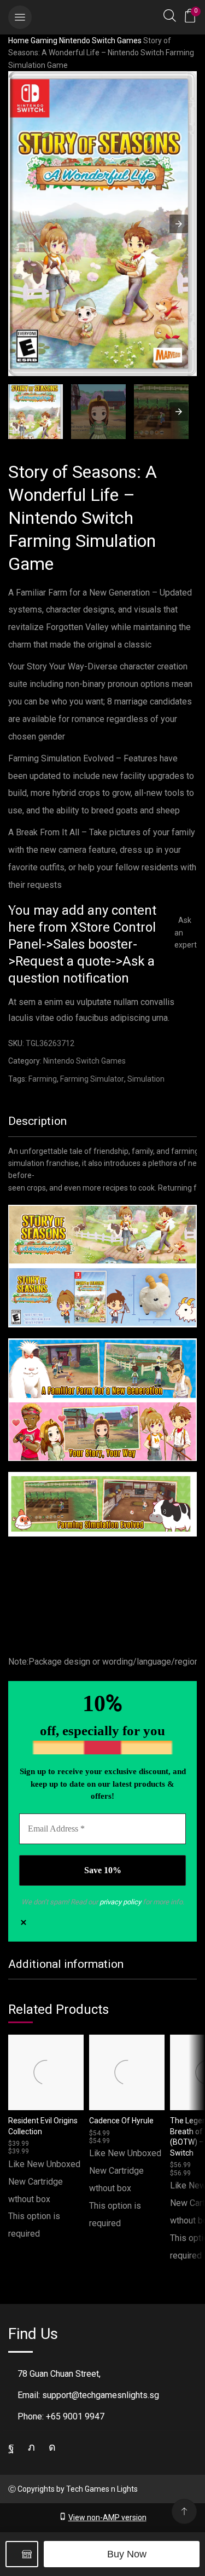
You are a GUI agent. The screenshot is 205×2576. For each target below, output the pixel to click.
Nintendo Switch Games (100, 41)
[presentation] (179, 412)
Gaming (44, 41)
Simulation (146, 1079)
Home (19, 41)
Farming (43, 1079)
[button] (20, 17)
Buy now (127, 2554)
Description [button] (37, 1121)
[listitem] (36, 413)
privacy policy (120, 1902)
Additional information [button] (66, 1964)
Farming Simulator (92, 1079)
